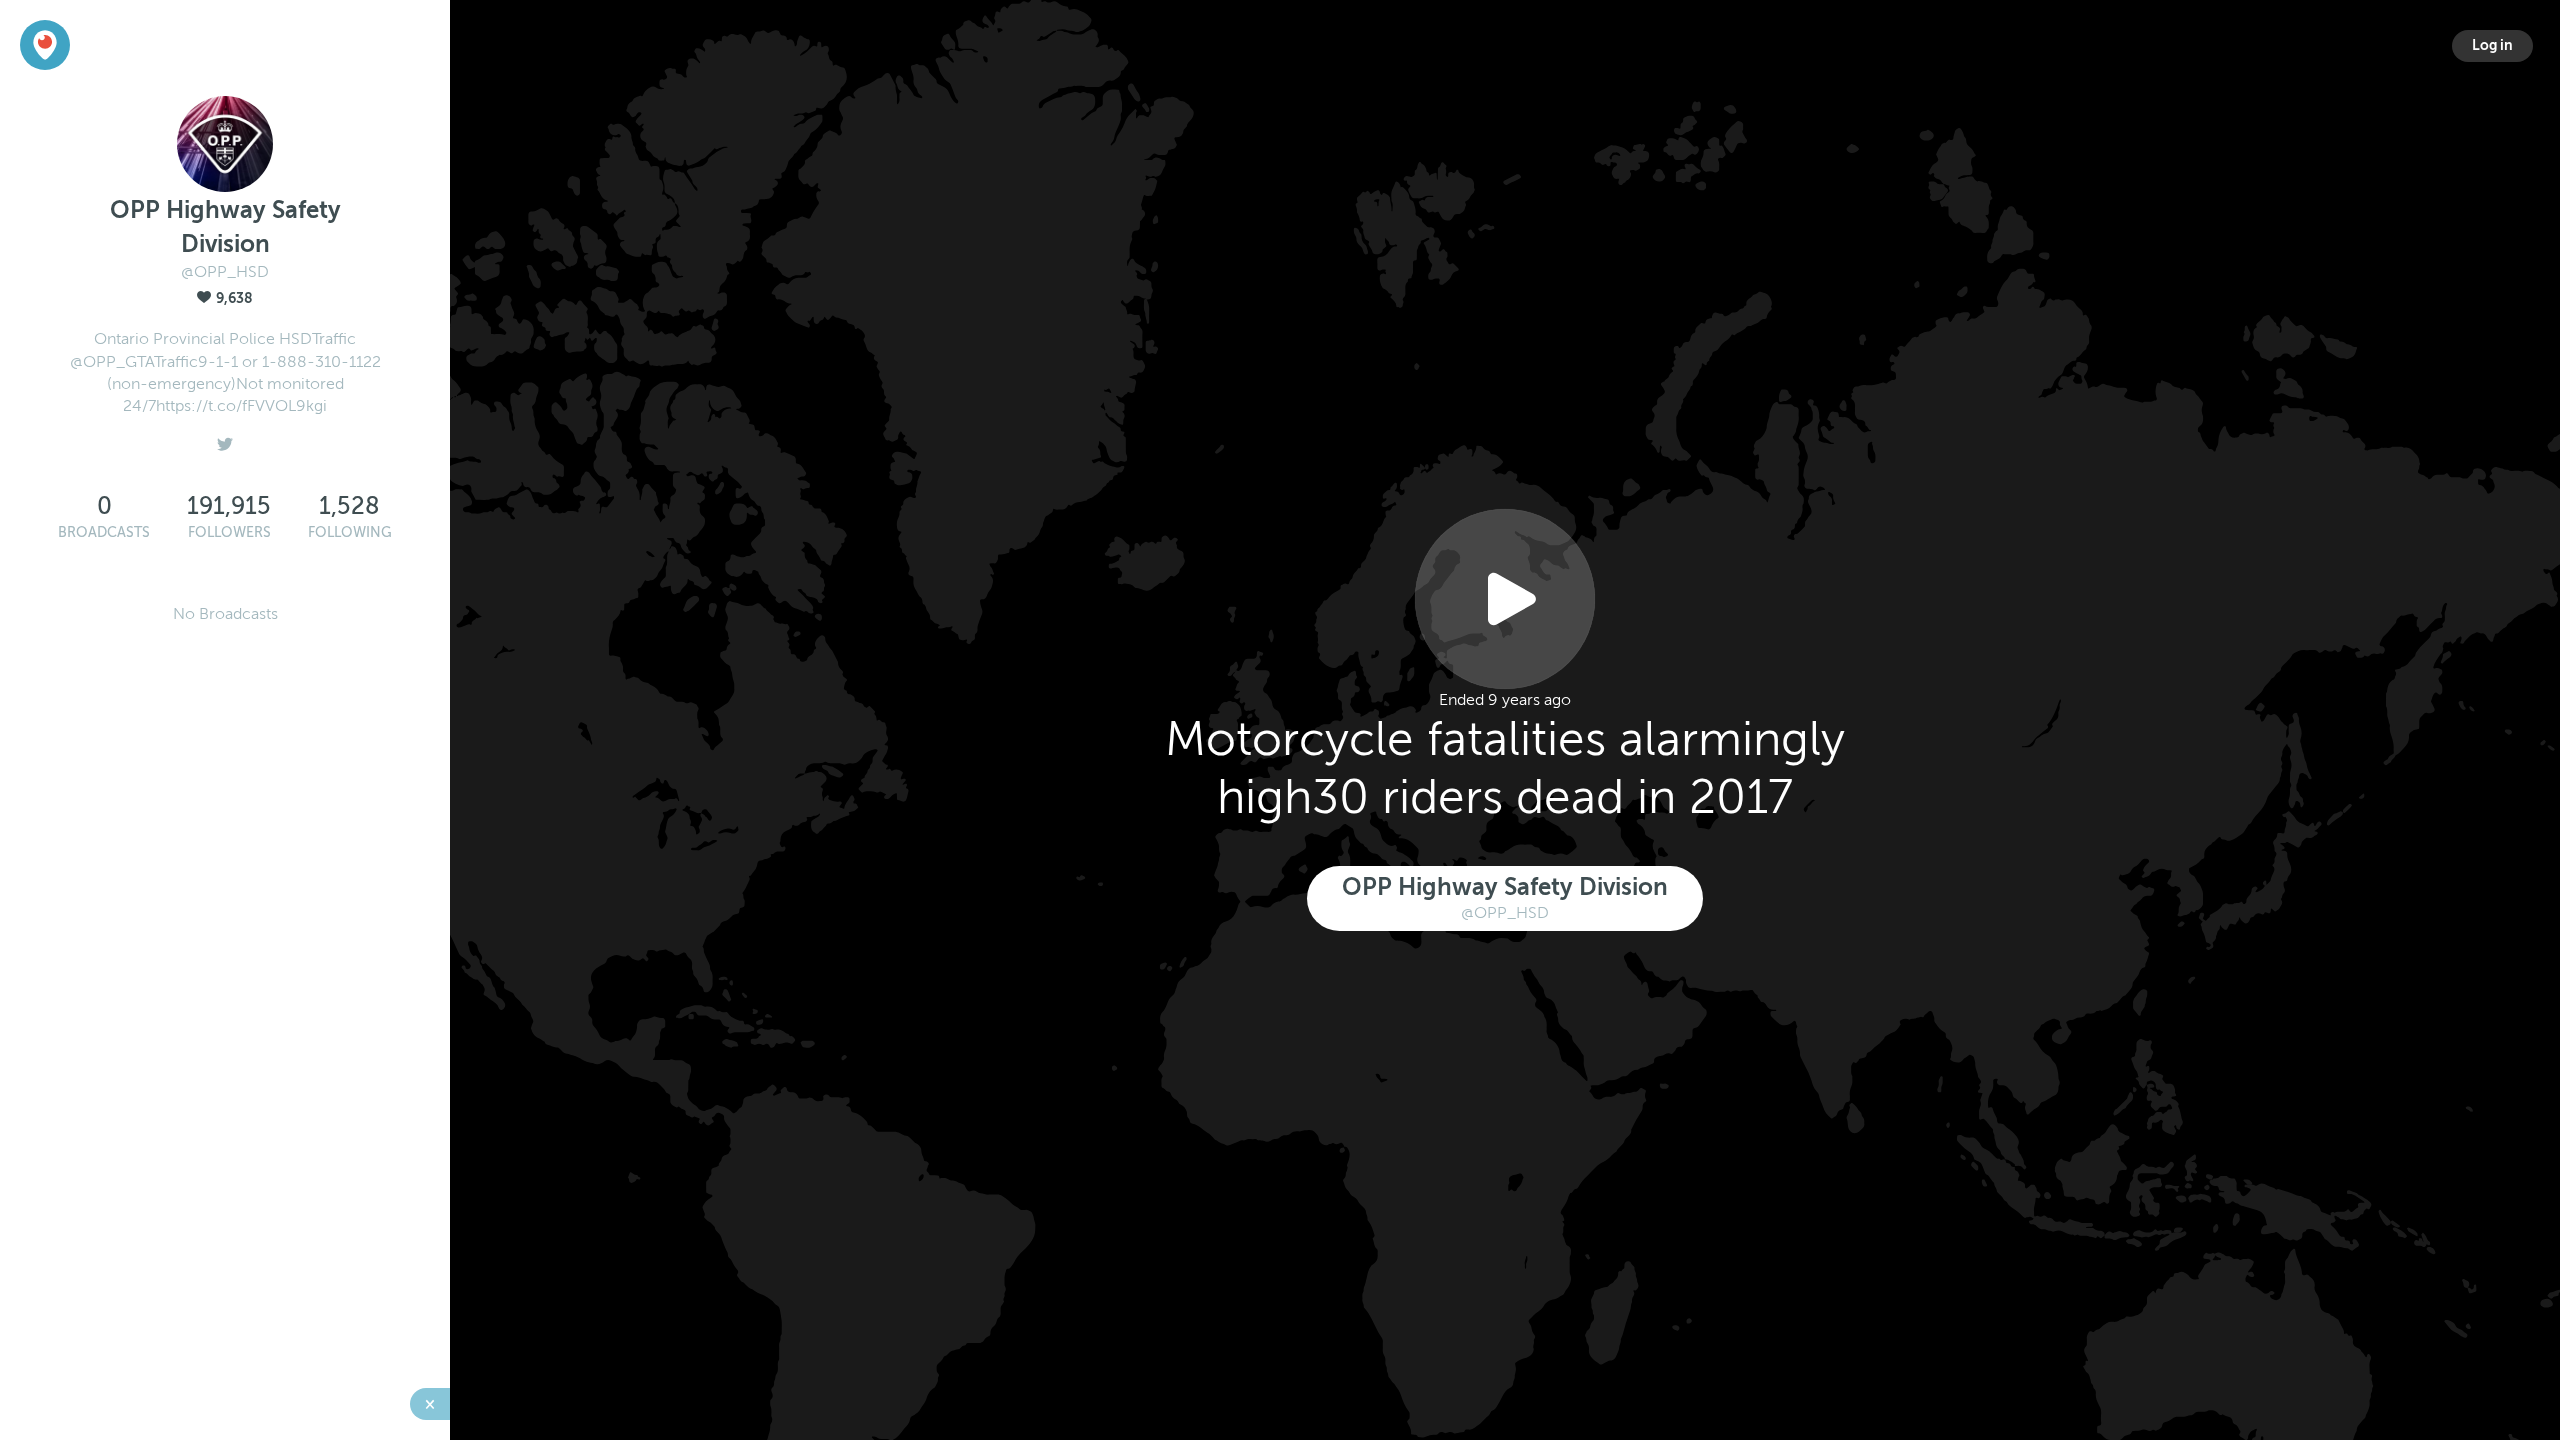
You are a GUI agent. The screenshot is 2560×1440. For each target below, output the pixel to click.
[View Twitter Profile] (225, 439)
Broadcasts (104, 532)
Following (350, 532)
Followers (229, 532)
